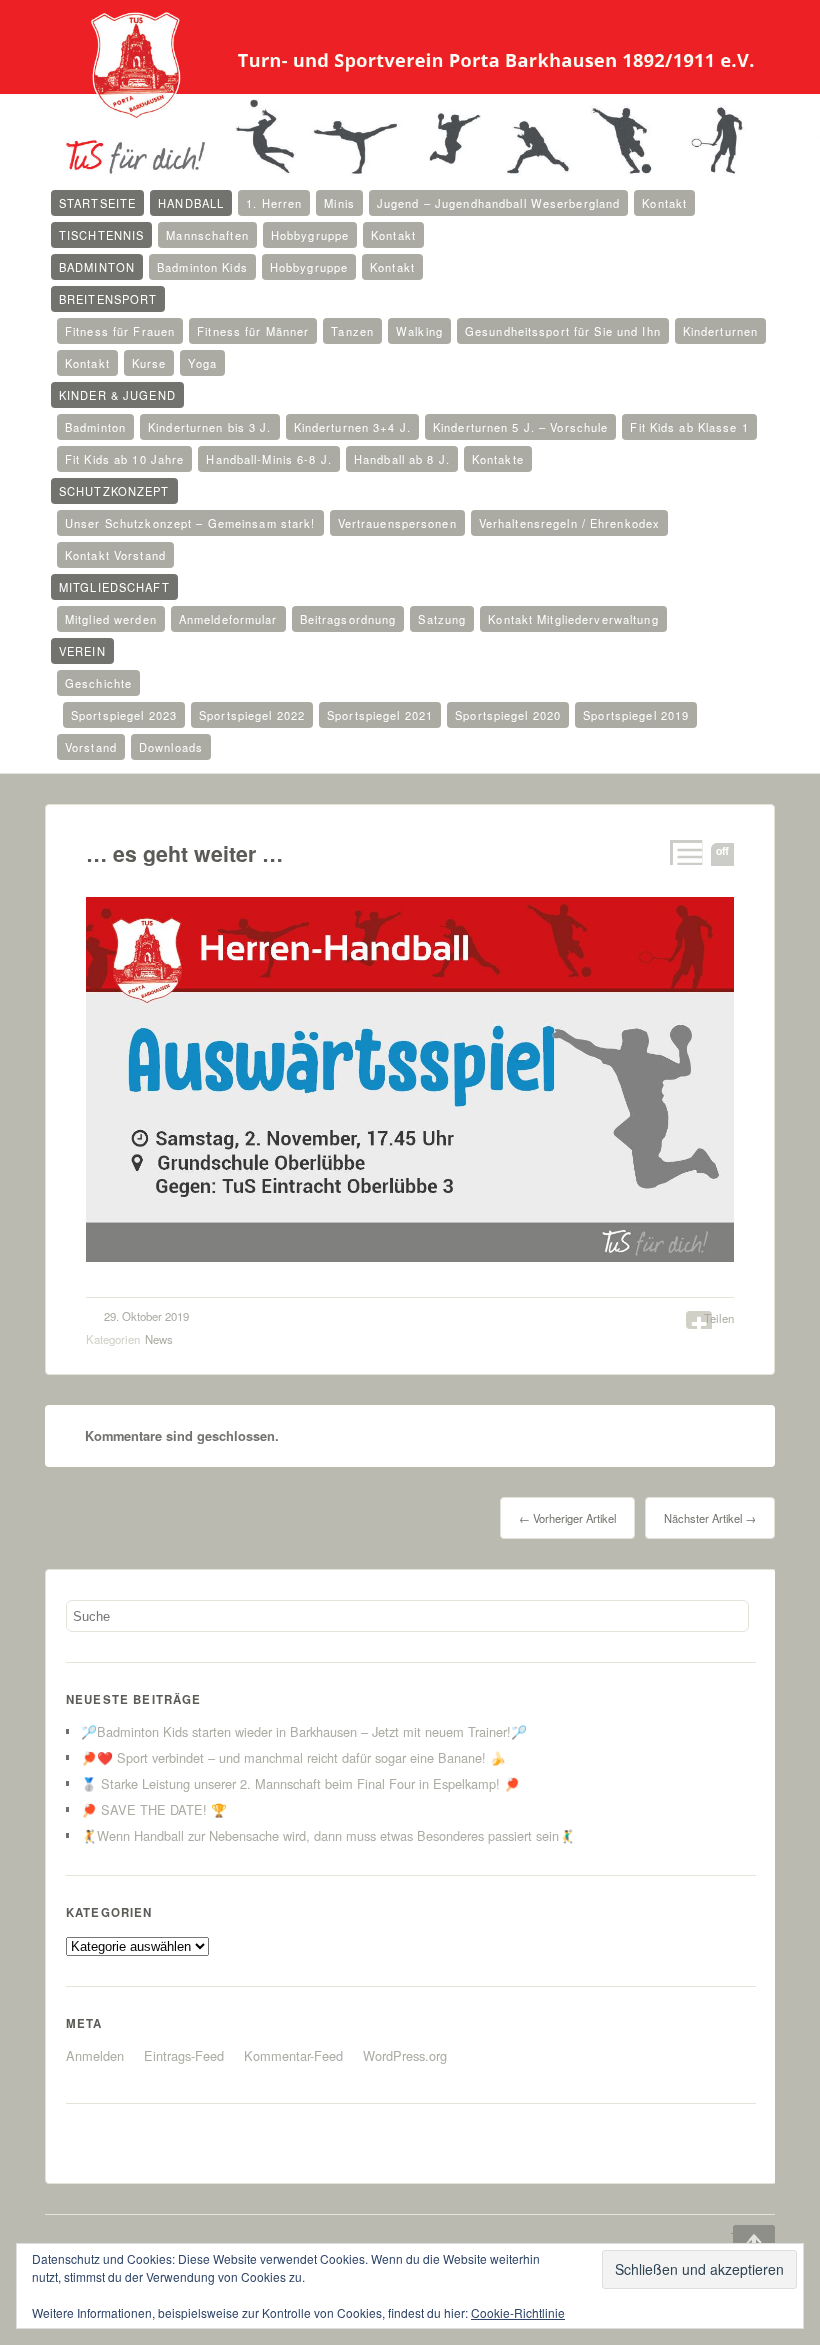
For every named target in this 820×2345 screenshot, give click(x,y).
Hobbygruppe (310, 235)
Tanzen (352, 331)
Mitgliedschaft (114, 587)
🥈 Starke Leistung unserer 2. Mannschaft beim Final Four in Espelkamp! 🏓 (300, 1783)
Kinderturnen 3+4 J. (352, 427)
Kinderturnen (720, 331)
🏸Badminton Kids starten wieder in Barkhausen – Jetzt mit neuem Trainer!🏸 (304, 1731)
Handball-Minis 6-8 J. (269, 459)
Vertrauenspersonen (397, 523)
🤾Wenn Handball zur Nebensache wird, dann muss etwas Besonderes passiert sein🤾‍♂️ (328, 1835)
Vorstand (91, 747)
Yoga (202, 363)
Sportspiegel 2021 (380, 715)
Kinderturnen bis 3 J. (210, 427)
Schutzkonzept (114, 491)
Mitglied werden (111, 619)
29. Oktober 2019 (146, 1316)
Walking (419, 331)
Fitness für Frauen (120, 331)
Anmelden (95, 2055)
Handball (191, 203)
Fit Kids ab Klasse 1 (689, 427)
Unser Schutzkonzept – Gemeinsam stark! (190, 523)
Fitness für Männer (253, 331)
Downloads (171, 747)
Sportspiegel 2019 (636, 715)
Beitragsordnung (348, 619)
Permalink (684, 852)
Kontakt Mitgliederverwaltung (573, 619)
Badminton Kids (202, 267)
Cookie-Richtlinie (518, 2312)
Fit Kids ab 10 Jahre (124, 459)
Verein (82, 651)
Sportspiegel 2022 (252, 715)
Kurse (149, 363)
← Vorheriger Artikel (567, 1518)
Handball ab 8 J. (402, 459)
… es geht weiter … (184, 853)
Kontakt (664, 203)
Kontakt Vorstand (115, 555)
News (159, 1339)
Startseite (97, 203)
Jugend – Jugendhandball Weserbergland (498, 203)
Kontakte (498, 459)
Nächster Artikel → (710, 1518)
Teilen (719, 1318)
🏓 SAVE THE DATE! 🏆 (154, 1809)
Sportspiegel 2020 (508, 715)
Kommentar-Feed (293, 2055)
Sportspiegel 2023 (124, 715)
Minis (339, 203)
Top (740, 2237)
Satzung (442, 619)
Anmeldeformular (228, 619)
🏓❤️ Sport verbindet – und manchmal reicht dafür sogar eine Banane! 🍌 (293, 1757)
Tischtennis (101, 235)
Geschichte (98, 683)
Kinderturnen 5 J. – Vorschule (520, 427)
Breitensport (108, 299)
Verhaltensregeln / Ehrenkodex (569, 523)
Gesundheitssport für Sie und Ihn (563, 331)
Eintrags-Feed (184, 2055)
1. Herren (274, 203)
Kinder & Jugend (117, 395)
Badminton (97, 267)
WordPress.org (405, 2055)
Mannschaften (207, 235)
